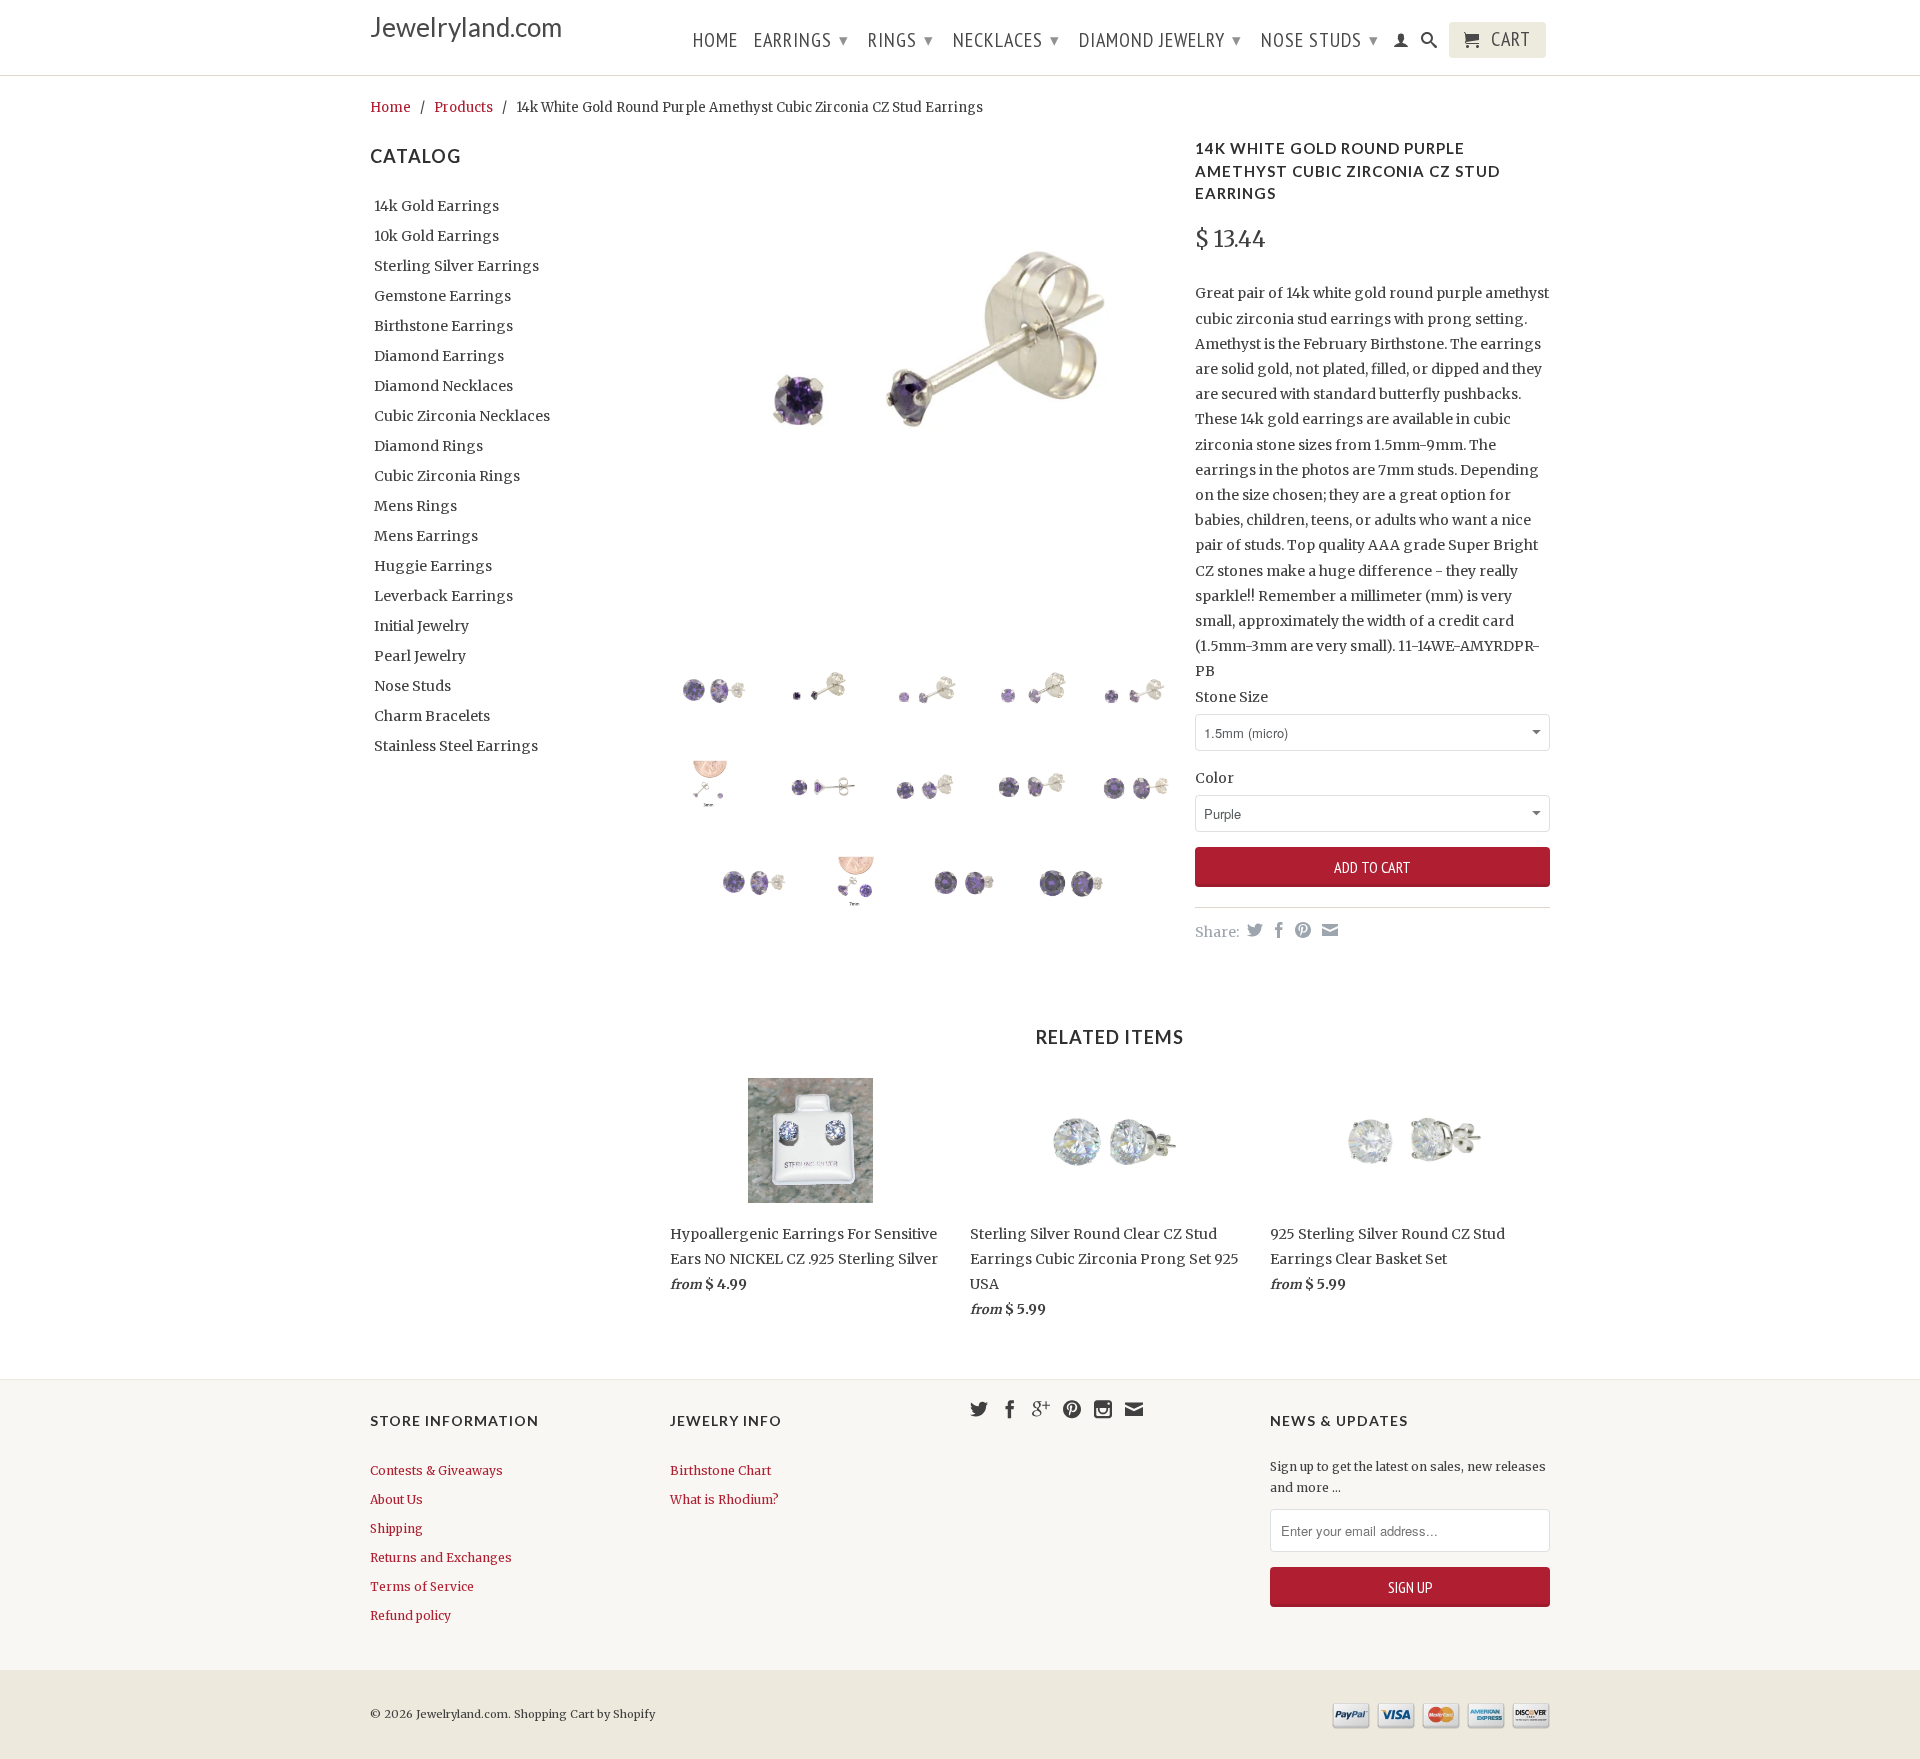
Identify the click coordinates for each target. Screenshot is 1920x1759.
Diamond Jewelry (1160, 40)
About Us (396, 1499)
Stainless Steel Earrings (456, 746)
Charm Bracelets (432, 716)
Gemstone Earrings (442, 296)
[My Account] (1401, 44)
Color (1214, 778)
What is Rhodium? (724, 1499)
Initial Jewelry (421, 626)
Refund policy (410, 1615)
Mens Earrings (426, 536)
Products (463, 107)
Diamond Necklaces (443, 386)
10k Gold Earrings (436, 236)
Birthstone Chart (720, 1470)
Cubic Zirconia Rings (447, 476)
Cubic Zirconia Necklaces (462, 416)
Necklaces (1006, 40)
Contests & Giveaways (436, 1470)
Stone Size (1231, 697)
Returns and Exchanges (441, 1557)
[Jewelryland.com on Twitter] (979, 1409)
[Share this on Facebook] (1276, 930)
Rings (901, 40)
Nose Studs (1320, 40)
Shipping (396, 1528)
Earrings (801, 40)
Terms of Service (422, 1586)
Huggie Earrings (433, 566)
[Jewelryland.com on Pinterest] (1072, 1409)
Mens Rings (415, 506)
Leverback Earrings (443, 596)
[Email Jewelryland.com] (1134, 1409)
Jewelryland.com (466, 27)
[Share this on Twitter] (1252, 930)
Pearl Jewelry (420, 656)
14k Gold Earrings (436, 206)
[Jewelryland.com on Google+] (1041, 1409)
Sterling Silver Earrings (456, 266)
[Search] (1429, 44)
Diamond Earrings (439, 356)
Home (715, 42)
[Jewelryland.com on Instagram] (1103, 1409)
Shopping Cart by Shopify (584, 1714)
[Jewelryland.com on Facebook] (1010, 1409)
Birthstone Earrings (443, 326)
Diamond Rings (428, 446)
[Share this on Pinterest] (1300, 930)
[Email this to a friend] (1327, 930)
